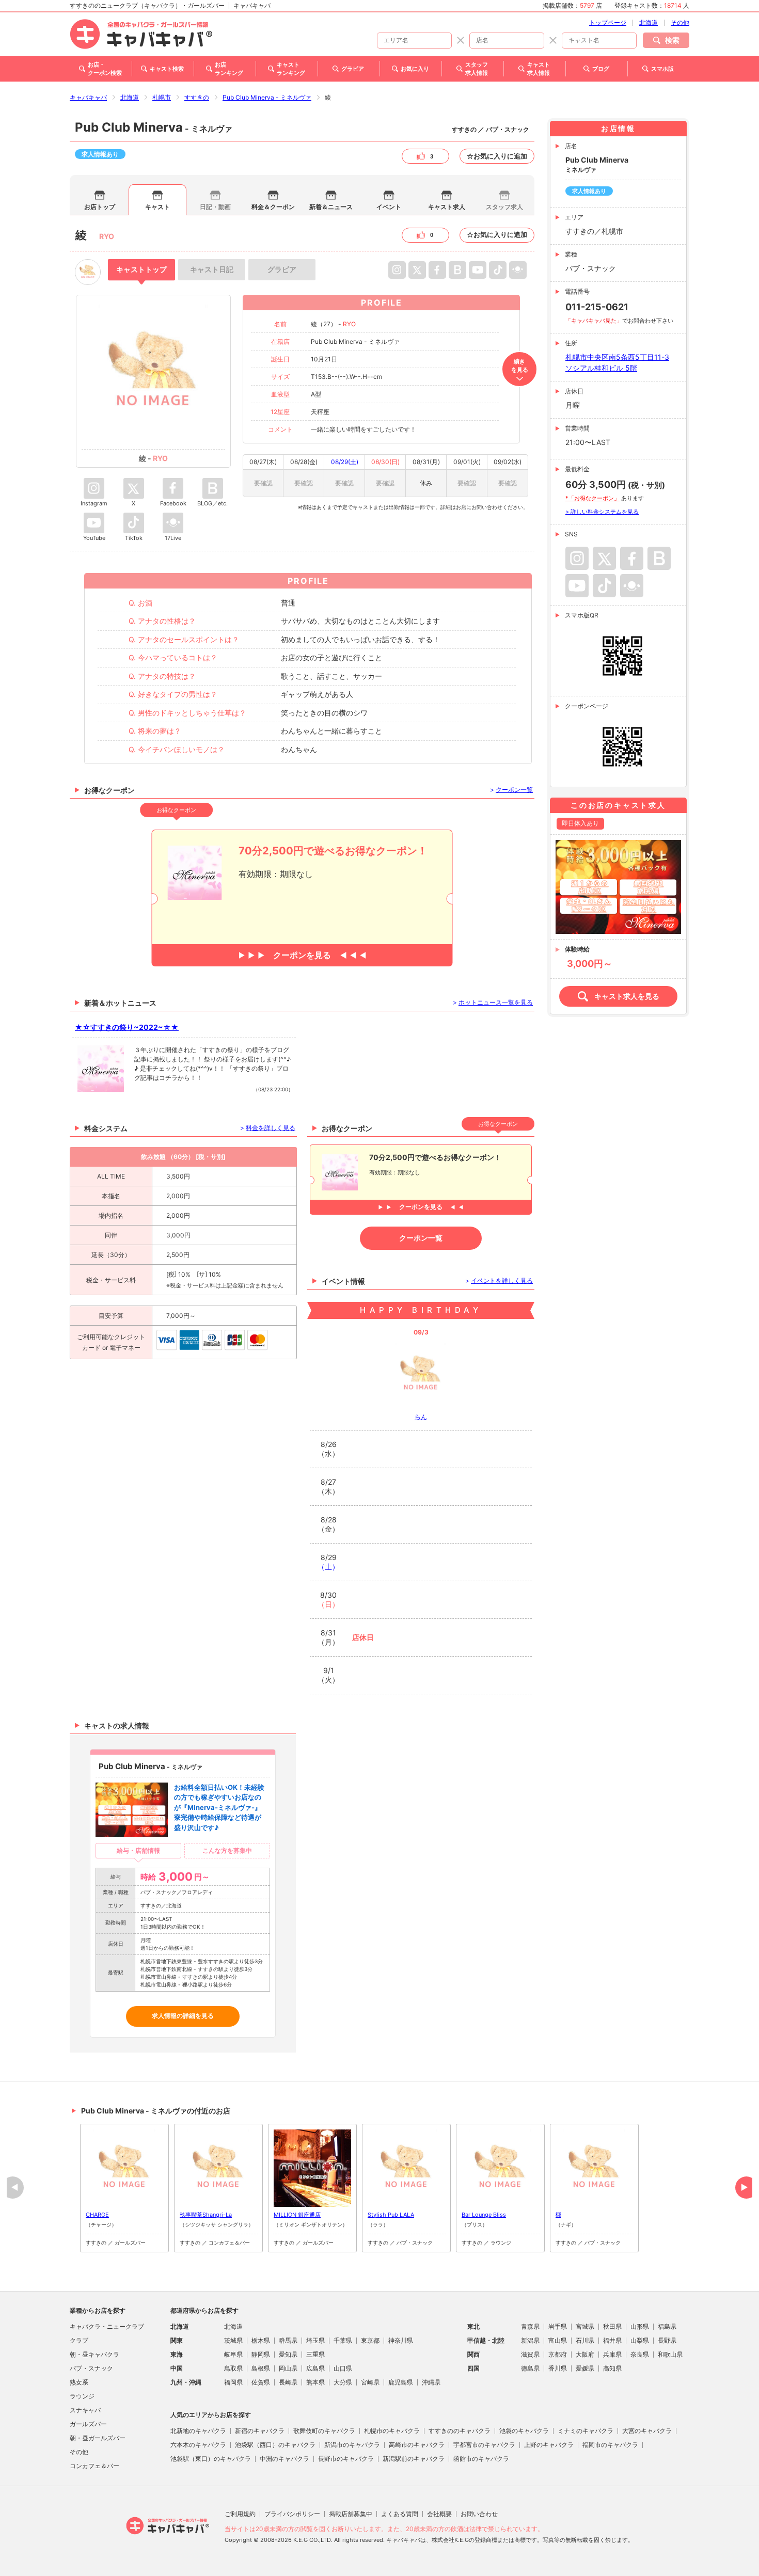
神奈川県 (401, 2340)
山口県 (343, 2368)
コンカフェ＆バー (94, 2466)
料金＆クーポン (273, 207)
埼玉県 (315, 2340)
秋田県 (612, 2326)
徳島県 (530, 2368)
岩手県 (558, 2326)
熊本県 (315, 2382)
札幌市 (162, 97)
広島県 (315, 2368)
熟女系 (79, 2382)
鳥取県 (233, 2368)
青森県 (530, 2326)
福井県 (612, 2340)
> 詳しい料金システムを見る (602, 512)
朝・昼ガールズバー (98, 2438)
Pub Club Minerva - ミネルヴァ (267, 97)
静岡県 (261, 2354)
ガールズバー (88, 2424)
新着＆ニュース (331, 207)
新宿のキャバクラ (260, 2431)
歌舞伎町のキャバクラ (324, 2431)
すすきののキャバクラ (460, 2431)
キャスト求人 (447, 207)
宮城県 (585, 2326)
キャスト (157, 207)
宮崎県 (370, 2382)
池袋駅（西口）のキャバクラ (275, 2445)
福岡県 (233, 2382)
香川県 (558, 2368)
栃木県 (261, 2340)
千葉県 (343, 2340)
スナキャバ (85, 2410)
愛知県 (288, 2354)
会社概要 (439, 2514)
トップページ (608, 22)
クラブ (79, 2340)
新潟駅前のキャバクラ (414, 2459)
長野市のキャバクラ (346, 2459)
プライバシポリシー (292, 2514)
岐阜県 (233, 2354)
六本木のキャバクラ (198, 2445)
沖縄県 (431, 2382)
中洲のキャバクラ (284, 2459)
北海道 (649, 22)
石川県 (585, 2340)
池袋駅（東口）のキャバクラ (211, 2459)
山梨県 (640, 2340)
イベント (389, 207)
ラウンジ (82, 2396)
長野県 (667, 2340)
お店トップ (100, 207)
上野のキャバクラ (549, 2445)
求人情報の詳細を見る (183, 2016)
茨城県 (233, 2340)
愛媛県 (585, 2368)
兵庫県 (612, 2354)
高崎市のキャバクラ (417, 2445)
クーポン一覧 (421, 1238)
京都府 (558, 2354)
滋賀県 (530, 2354)
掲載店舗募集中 (351, 2514)
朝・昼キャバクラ (94, 2354)
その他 (680, 22)
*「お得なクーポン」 (592, 498)
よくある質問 (400, 2514)
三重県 (315, 2354)
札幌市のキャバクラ (392, 2431)
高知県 (612, 2368)
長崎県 (288, 2382)
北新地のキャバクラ (198, 2431)
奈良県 (640, 2354)
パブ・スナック (91, 2368)
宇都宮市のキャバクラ (484, 2445)
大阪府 (585, 2354)
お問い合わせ (479, 2514)
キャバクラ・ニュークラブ (107, 2326)
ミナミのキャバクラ (586, 2431)
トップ (141, 269)
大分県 (343, 2382)
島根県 (261, 2368)
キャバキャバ (88, 97)
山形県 (640, 2326)
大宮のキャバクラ (647, 2431)
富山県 (558, 2340)
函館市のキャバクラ (481, 2459)
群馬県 (288, 2340)
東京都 (370, 2340)
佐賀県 (261, 2382)
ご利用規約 (240, 2514)
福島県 (667, 2326)
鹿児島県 (401, 2382)
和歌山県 (670, 2354)
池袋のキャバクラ (524, 2431)
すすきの (197, 97)
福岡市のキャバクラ (610, 2445)
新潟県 (530, 2340)
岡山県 (288, 2368)
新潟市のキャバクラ (352, 2445)
